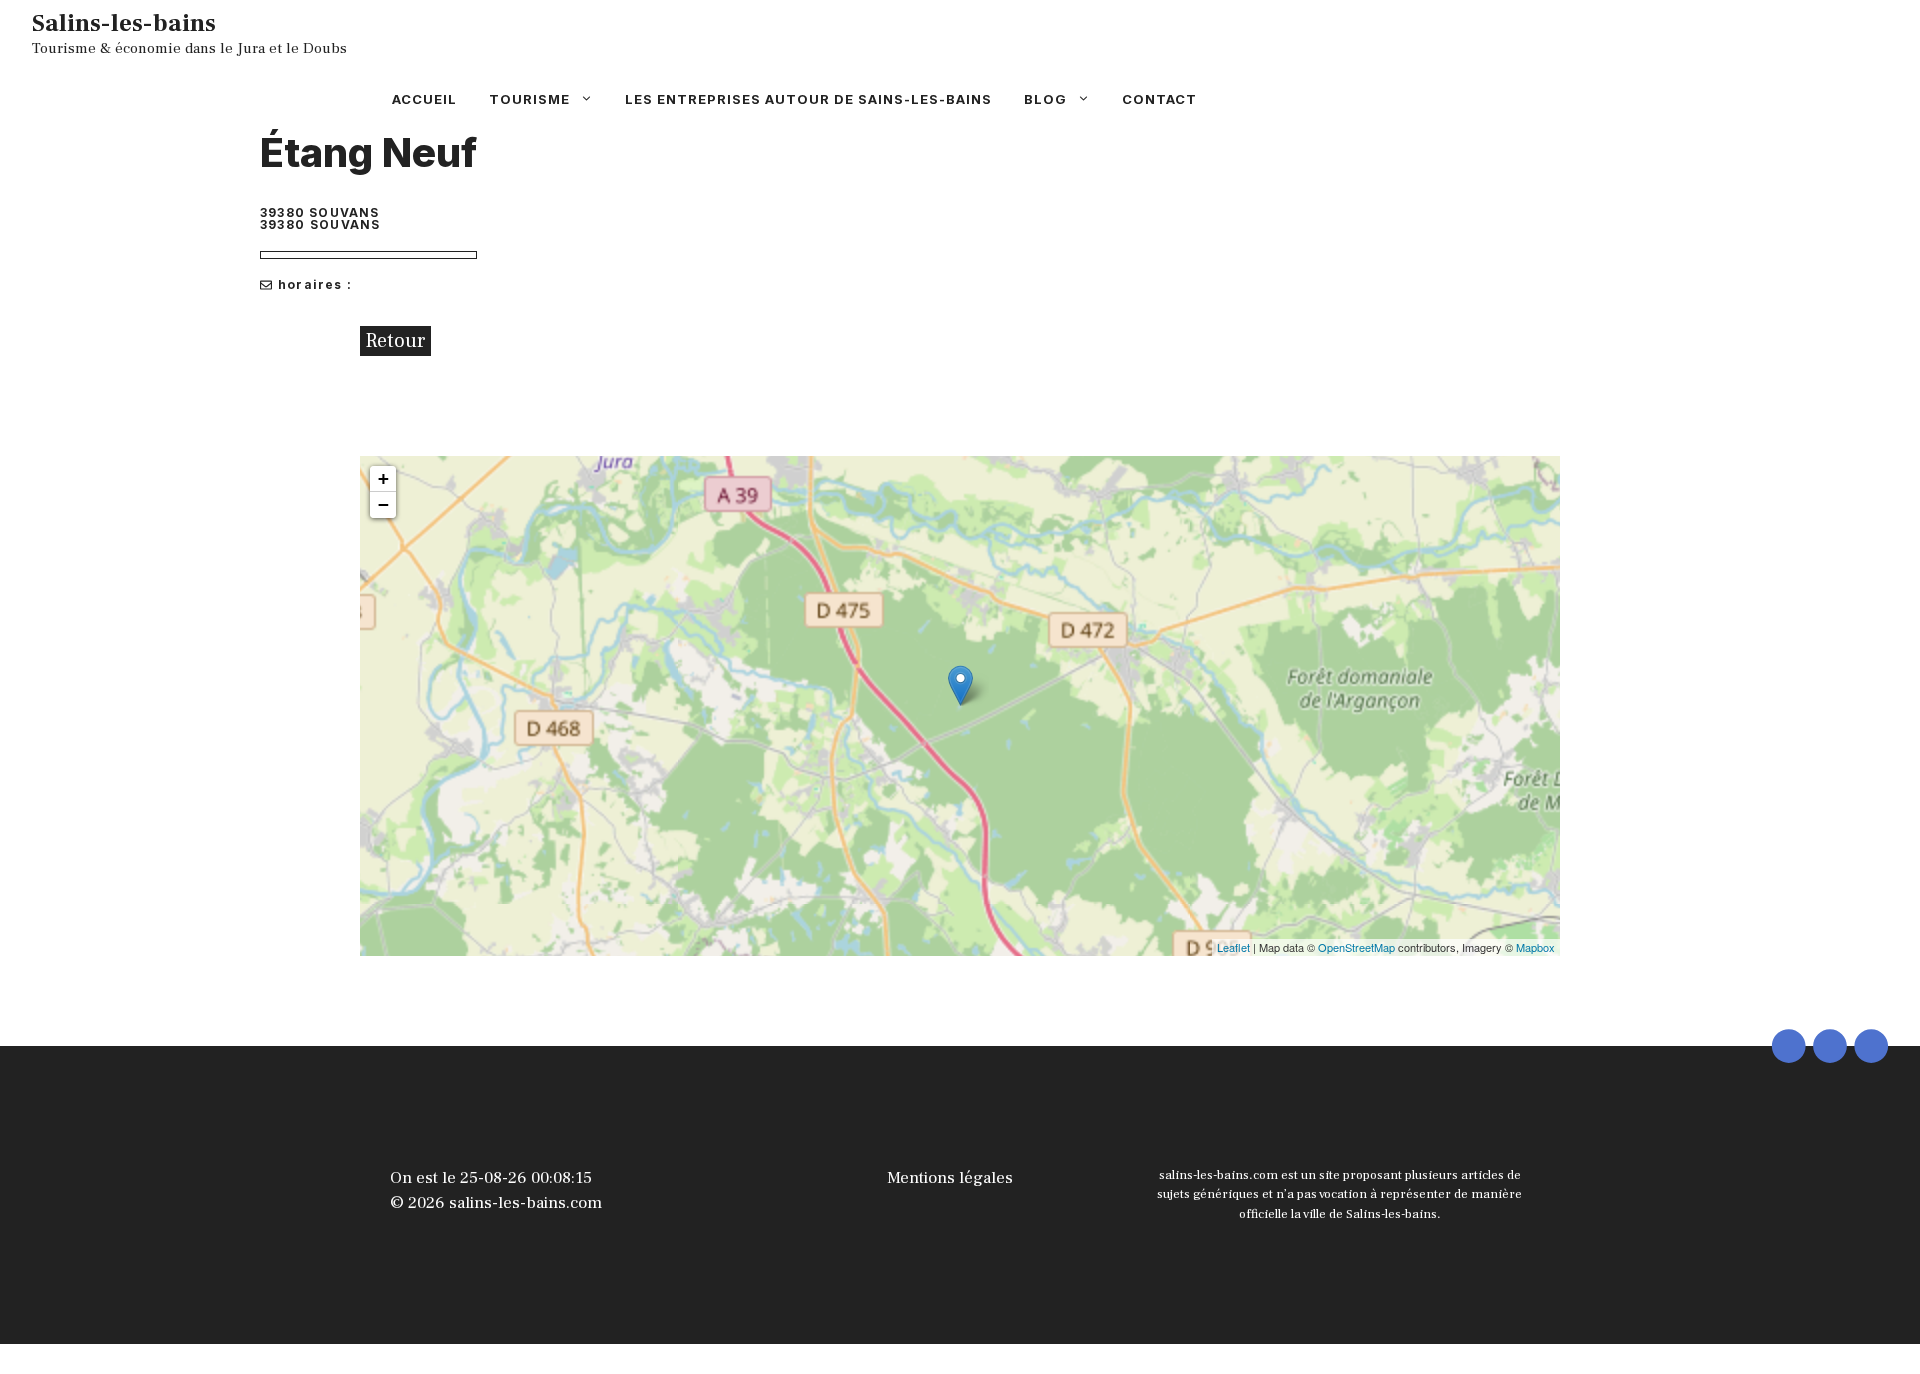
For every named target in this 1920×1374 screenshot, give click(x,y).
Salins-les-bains (124, 23)
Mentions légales (950, 1178)
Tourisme (529, 99)
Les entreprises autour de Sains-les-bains (808, 99)
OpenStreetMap (1356, 947)
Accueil (424, 99)
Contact (1159, 99)
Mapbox (1535, 947)
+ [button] (383, 478)
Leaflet (1233, 947)
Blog (1045, 99)
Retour (395, 341)
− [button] (383, 504)
